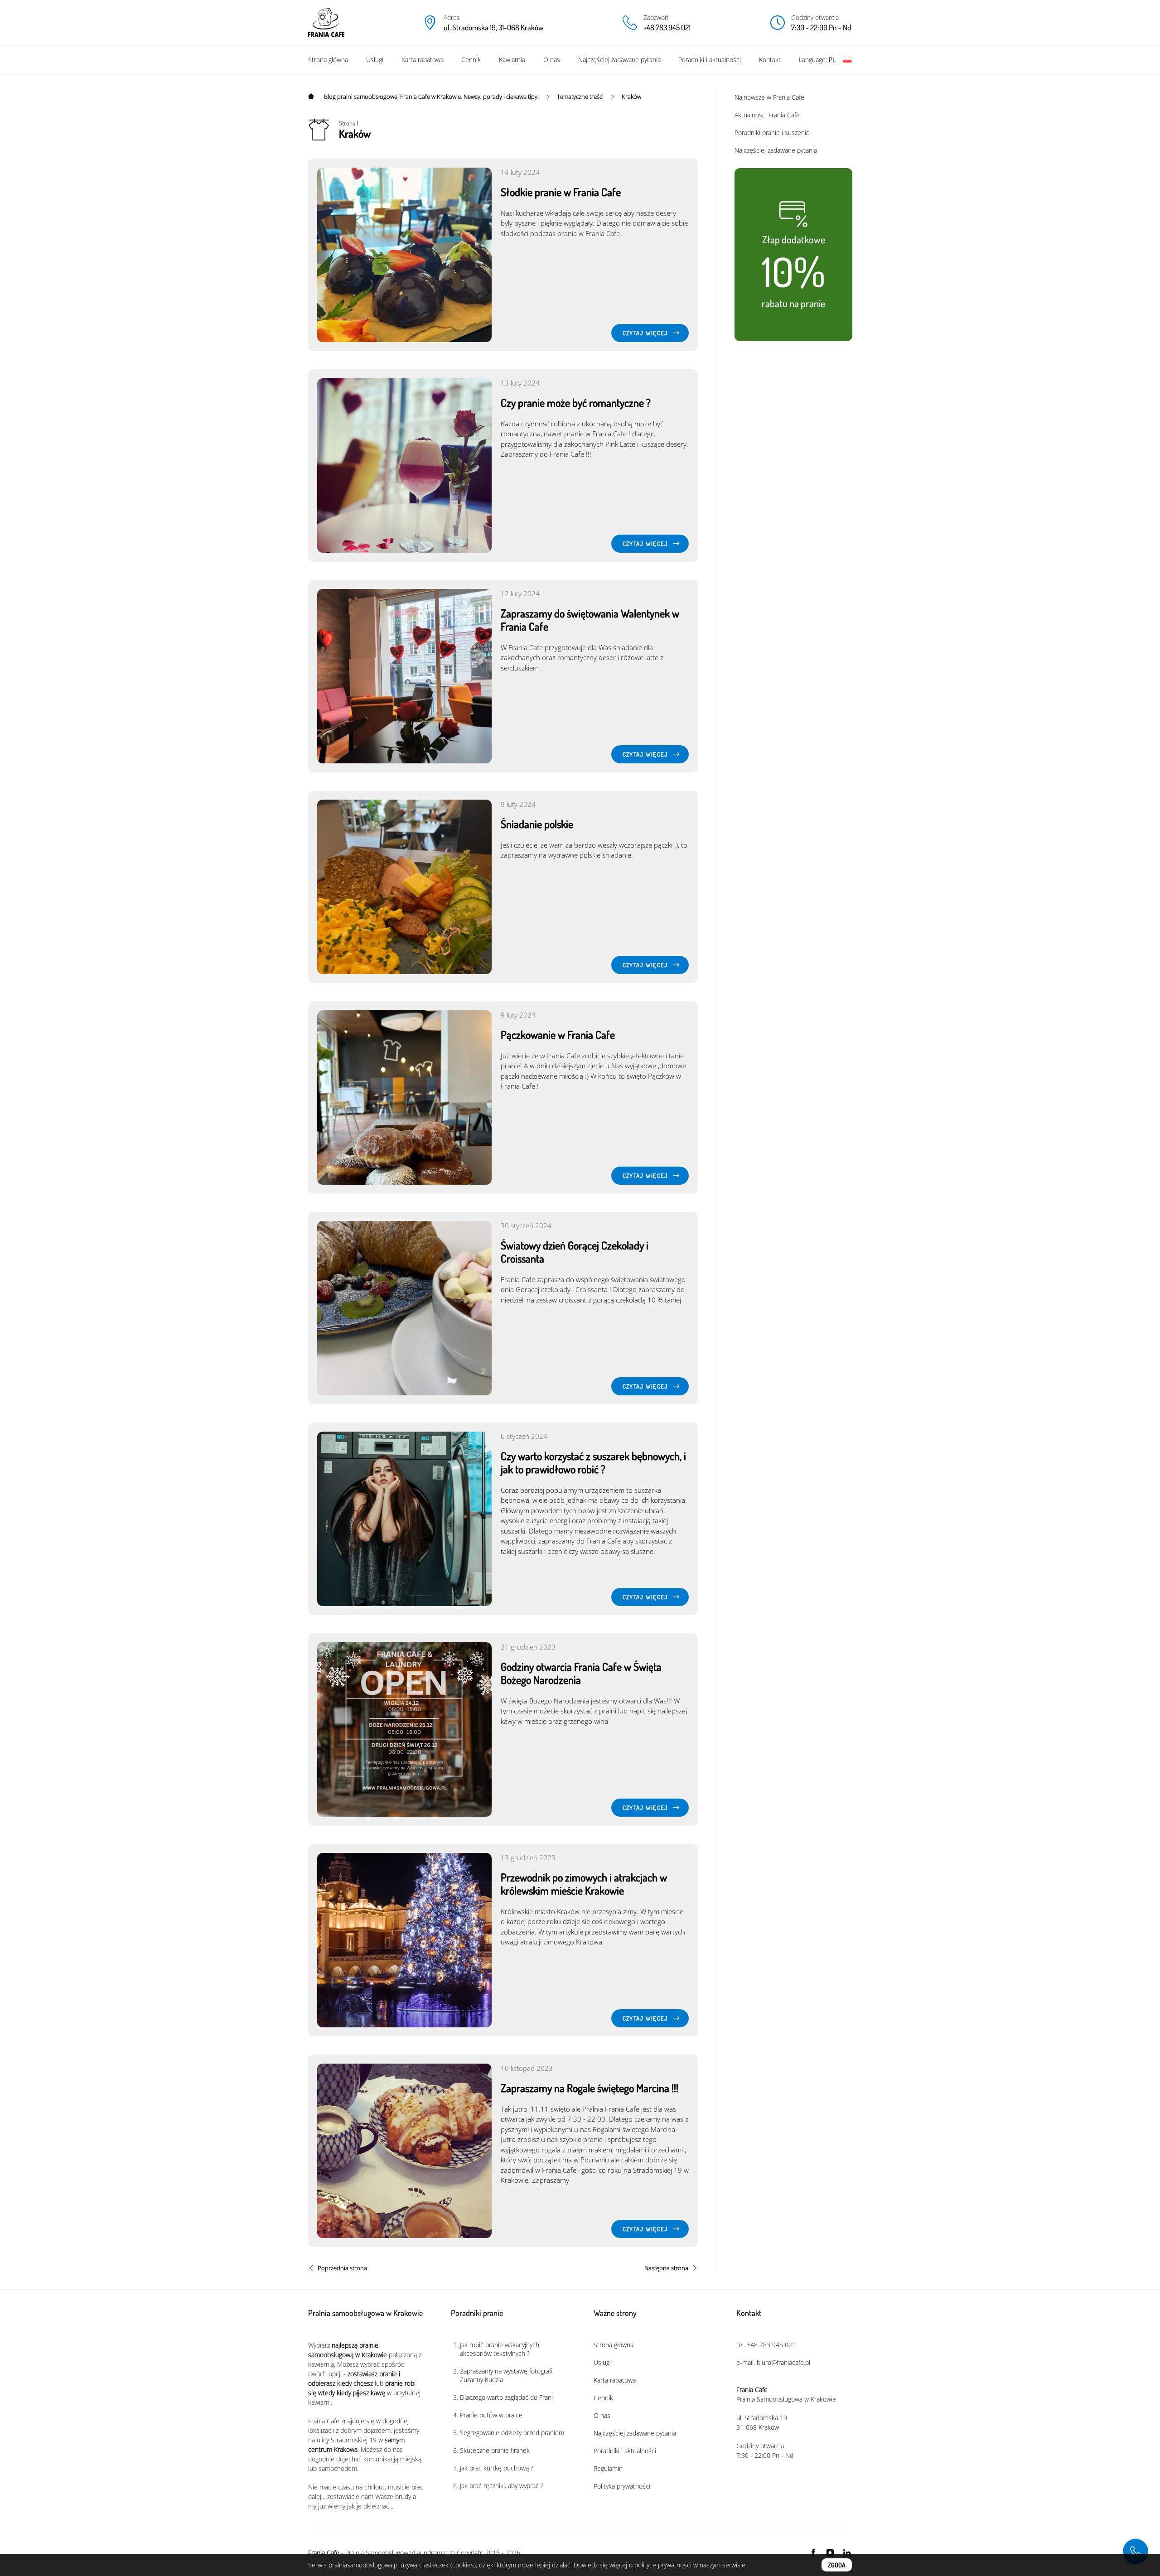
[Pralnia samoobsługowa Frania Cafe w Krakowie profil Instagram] (830, 2552)
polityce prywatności (663, 2565)
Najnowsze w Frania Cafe (769, 97)
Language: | (821, 60)
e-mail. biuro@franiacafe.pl (773, 2362)
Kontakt (770, 60)
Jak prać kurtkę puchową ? (497, 2468)
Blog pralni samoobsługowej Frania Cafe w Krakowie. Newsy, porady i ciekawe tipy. (431, 96)
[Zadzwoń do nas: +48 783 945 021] (1136, 2552)
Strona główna (328, 60)
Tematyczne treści (580, 96)
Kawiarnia (512, 60)
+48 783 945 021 (667, 27)
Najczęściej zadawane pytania (619, 60)
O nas (552, 60)
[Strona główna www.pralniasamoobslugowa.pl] (313, 96)
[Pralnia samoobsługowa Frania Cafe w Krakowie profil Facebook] (813, 2552)
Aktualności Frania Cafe (767, 115)
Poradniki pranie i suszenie (772, 133)
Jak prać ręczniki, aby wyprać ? (502, 2486)
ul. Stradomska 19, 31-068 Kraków (493, 27)
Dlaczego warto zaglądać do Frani (506, 2397)
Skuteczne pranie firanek (495, 2450)
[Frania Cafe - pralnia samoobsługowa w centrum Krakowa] (326, 23)
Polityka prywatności (622, 2486)
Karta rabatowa (423, 60)
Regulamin (608, 2468)
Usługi (375, 60)
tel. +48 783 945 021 (766, 2345)
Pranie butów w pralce (491, 2415)
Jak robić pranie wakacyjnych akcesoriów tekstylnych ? (500, 2349)
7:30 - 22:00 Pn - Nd (821, 27)
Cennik (471, 60)
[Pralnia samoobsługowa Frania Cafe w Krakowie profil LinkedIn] (847, 2552)
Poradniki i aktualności (710, 60)
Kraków (631, 96)
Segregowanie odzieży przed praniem (512, 2433)
